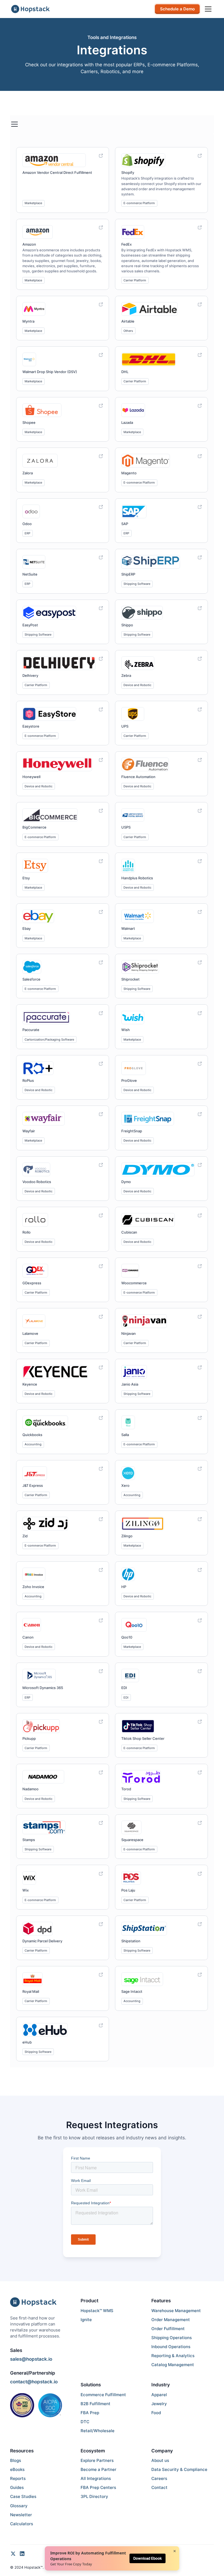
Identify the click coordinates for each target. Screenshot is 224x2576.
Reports (18, 2479)
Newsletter (21, 2515)
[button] (207, 9)
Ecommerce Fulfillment (103, 2395)
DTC (85, 2422)
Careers (159, 2479)
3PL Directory (94, 2497)
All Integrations (96, 2479)
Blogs (16, 2461)
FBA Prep (90, 2413)
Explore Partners (97, 2461)
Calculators (22, 2524)
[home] (30, 9)
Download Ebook (148, 2558)
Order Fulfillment (168, 2329)
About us (160, 2461)
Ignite (86, 2320)
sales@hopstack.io (31, 2359)
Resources (22, 2451)
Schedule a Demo (177, 9)
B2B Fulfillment (95, 2404)
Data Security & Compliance (179, 2470)
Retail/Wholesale (98, 2431)
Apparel (159, 2395)
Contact (159, 2488)
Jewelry (159, 2404)
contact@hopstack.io (34, 2382)
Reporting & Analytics (173, 2356)
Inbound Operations (171, 2347)
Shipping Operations (172, 2338)
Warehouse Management (176, 2311)
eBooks (17, 2470)
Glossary (19, 2506)
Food (156, 2413)
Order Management (171, 2320)
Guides (17, 2488)
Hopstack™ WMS (97, 2311)
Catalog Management (173, 2365)
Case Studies (23, 2497)
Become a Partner (98, 2470)
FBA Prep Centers (98, 2488)
